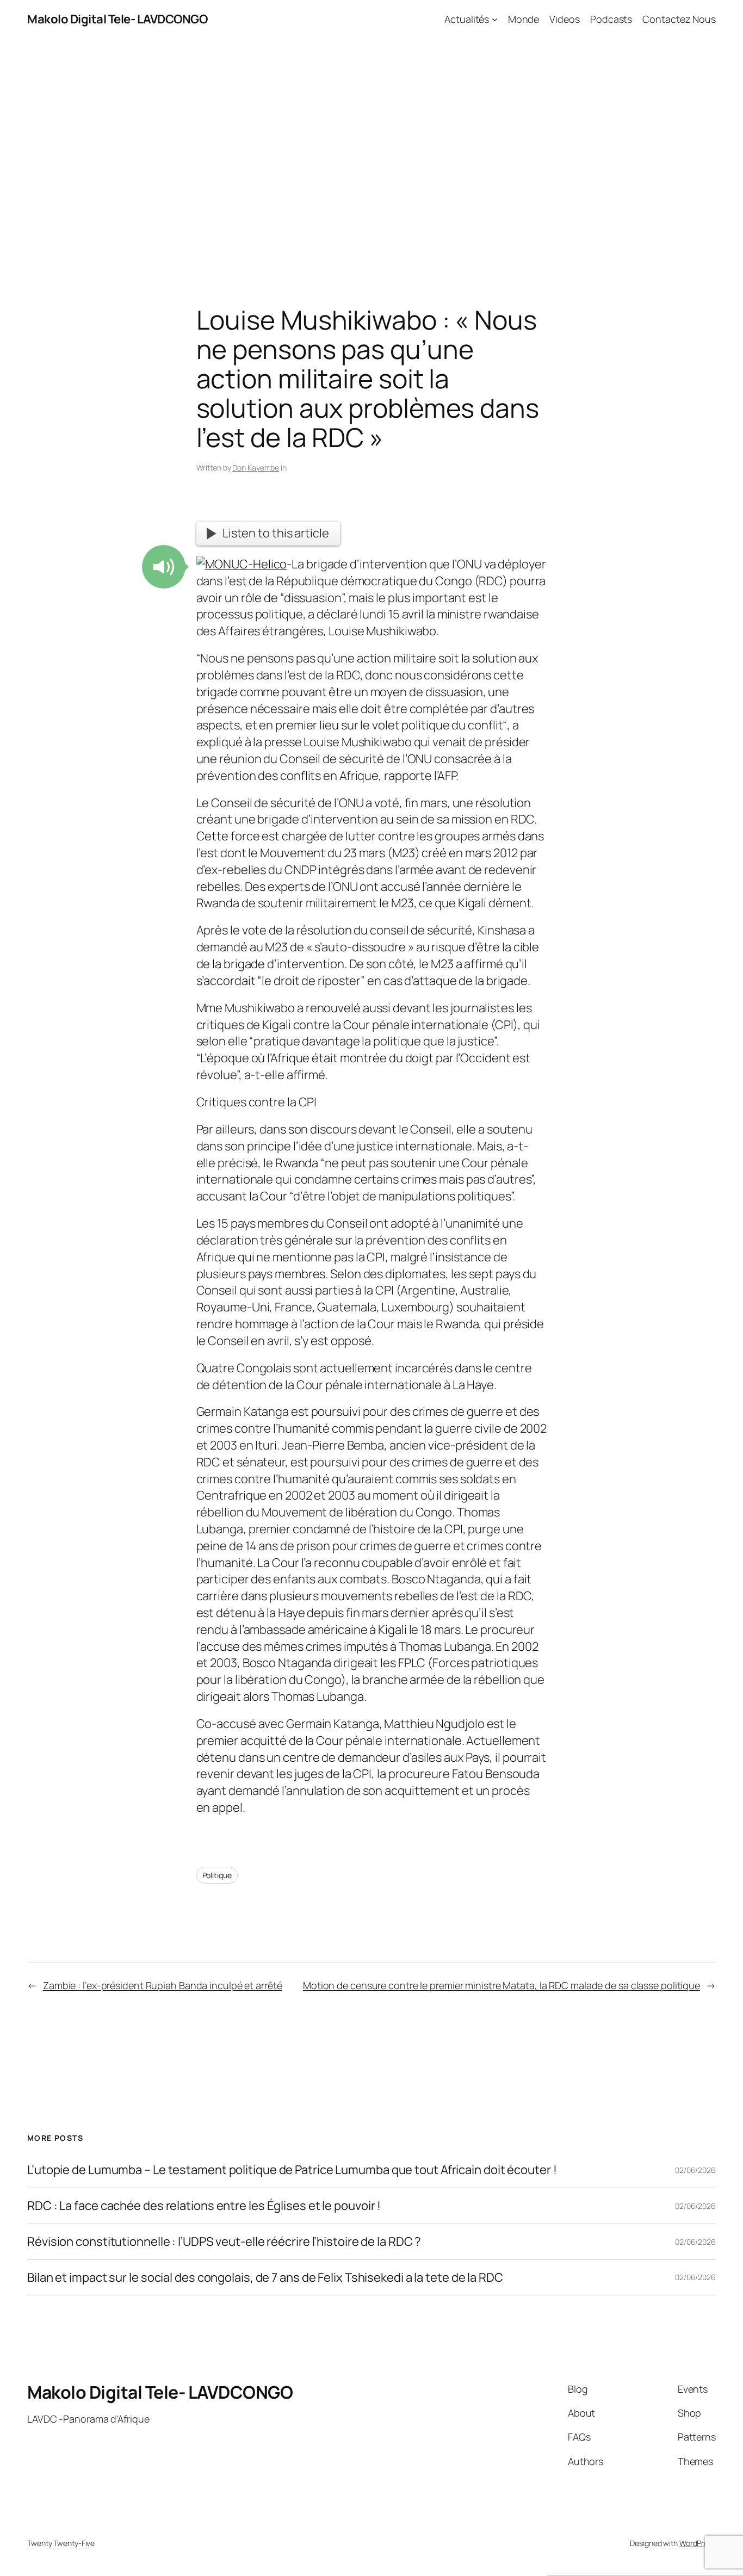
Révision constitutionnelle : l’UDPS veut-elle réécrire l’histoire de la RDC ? (224, 2242)
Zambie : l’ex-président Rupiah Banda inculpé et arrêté (163, 1985)
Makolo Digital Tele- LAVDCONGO (117, 19)
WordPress (698, 2543)
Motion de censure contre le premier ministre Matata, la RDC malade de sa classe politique (501, 1985)
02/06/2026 (695, 2170)
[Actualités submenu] (495, 19)
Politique (217, 1875)
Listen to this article (276, 533)
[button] (164, 567)
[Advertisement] (371, 153)
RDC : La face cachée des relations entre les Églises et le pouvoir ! (204, 2206)
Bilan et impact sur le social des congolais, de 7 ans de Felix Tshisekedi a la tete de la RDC (265, 2278)
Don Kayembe (256, 467)
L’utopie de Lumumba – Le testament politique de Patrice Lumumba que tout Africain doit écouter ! (292, 2170)
